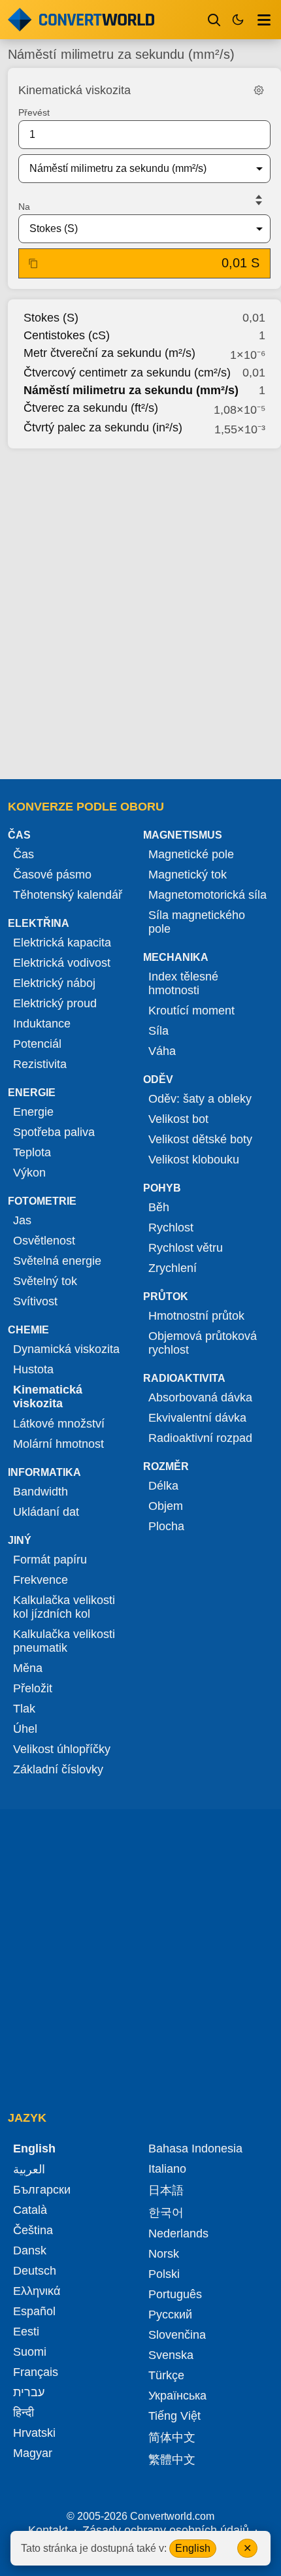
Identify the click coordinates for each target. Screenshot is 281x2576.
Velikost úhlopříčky (62, 1749)
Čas (24, 854)
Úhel (25, 1729)
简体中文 (172, 2437)
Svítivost (35, 1301)
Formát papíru (50, 1560)
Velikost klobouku (194, 1160)
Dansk (30, 2250)
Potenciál (37, 1044)
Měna (28, 1668)
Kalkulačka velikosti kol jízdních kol (64, 1607)
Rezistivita (40, 1064)
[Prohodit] (259, 200)
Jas (22, 1220)
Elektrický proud (55, 1003)
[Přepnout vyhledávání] (214, 20)
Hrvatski (34, 2433)
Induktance (42, 1024)
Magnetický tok (188, 875)
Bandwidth (41, 1492)
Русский (170, 2315)
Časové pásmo (52, 875)
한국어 (166, 2213)
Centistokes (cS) (67, 335)
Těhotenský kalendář (68, 895)
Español (34, 2311)
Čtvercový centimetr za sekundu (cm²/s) (127, 373)
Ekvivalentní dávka (197, 1418)
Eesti (26, 2332)
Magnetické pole (191, 854)
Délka (163, 1486)
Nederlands (178, 2233)
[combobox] (134, 169)
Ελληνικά (37, 2291)
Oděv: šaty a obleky (200, 1099)
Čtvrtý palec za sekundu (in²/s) (103, 427)
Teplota (32, 1152)
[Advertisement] (140, 610)
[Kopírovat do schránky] (33, 263)
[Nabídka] (264, 20)
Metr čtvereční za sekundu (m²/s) (109, 353)
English (193, 2548)
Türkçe (166, 2375)
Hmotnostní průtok (196, 1316)
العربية (29, 2169)
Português (175, 2294)
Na (24, 207)
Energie (33, 1112)
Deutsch (35, 2271)
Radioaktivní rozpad (200, 1438)
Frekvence (41, 1580)
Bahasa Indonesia (195, 2149)
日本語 (166, 2190)
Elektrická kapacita (62, 943)
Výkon (29, 1173)
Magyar (33, 2453)
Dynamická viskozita (66, 1349)
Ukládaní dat (46, 1512)
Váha (162, 1051)
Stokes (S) (51, 318)
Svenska (171, 2355)
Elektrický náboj (54, 983)
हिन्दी (24, 2413)
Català (30, 2210)
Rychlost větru (186, 1248)
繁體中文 (172, 2460)
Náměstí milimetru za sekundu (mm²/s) (131, 390)
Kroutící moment (191, 1011)
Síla (158, 1031)
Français (36, 2372)
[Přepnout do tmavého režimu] (238, 20)
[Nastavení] (259, 90)
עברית (29, 2392)
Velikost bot (178, 1119)
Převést (34, 112)
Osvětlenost (44, 1241)
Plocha (166, 1526)
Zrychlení (173, 1268)
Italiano (167, 2169)
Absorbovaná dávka (200, 1397)
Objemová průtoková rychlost (203, 1343)
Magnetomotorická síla (207, 895)
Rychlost (171, 1228)
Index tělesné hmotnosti (183, 983)
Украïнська (177, 2396)
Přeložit (33, 1688)
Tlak (24, 1709)
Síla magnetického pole (197, 922)
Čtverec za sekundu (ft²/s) (91, 408)
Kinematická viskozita (48, 1397)
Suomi (30, 2352)
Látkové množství (59, 1424)
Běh (159, 1207)
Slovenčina (177, 2335)
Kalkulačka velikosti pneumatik (64, 1641)
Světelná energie (57, 1261)
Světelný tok (45, 1281)
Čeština (33, 2230)
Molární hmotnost (58, 1444)
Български (42, 2190)
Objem (166, 1506)
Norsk (164, 2254)
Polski (164, 2274)
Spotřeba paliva (54, 1132)
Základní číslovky (58, 1769)
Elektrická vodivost (62, 963)
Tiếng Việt (174, 2416)
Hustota (33, 1369)
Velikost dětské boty (200, 1139)
